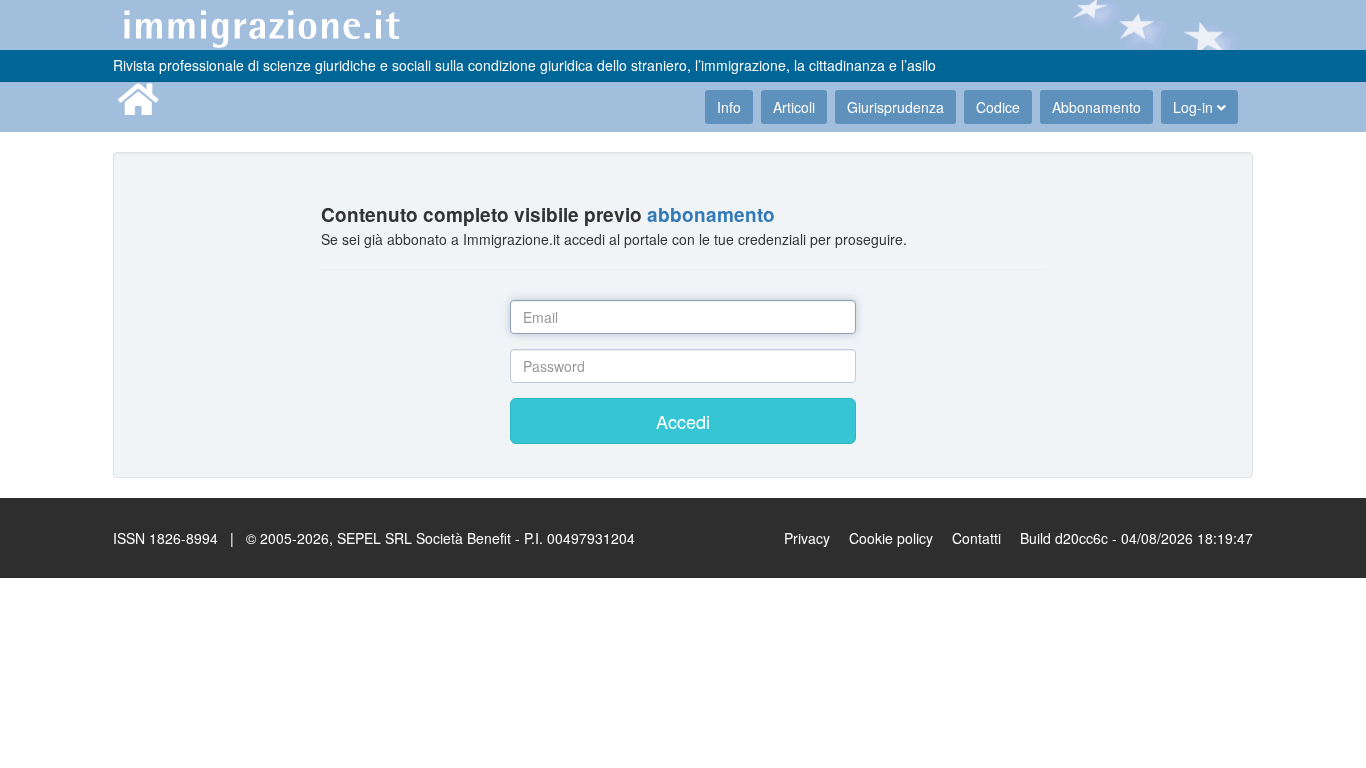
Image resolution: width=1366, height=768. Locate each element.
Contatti (976, 538)
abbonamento (711, 214)
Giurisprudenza (895, 107)
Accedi (683, 421)
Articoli (794, 107)
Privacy (807, 538)
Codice (998, 107)
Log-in (1195, 107)
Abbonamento (1096, 107)
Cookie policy (891, 538)
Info (729, 107)
